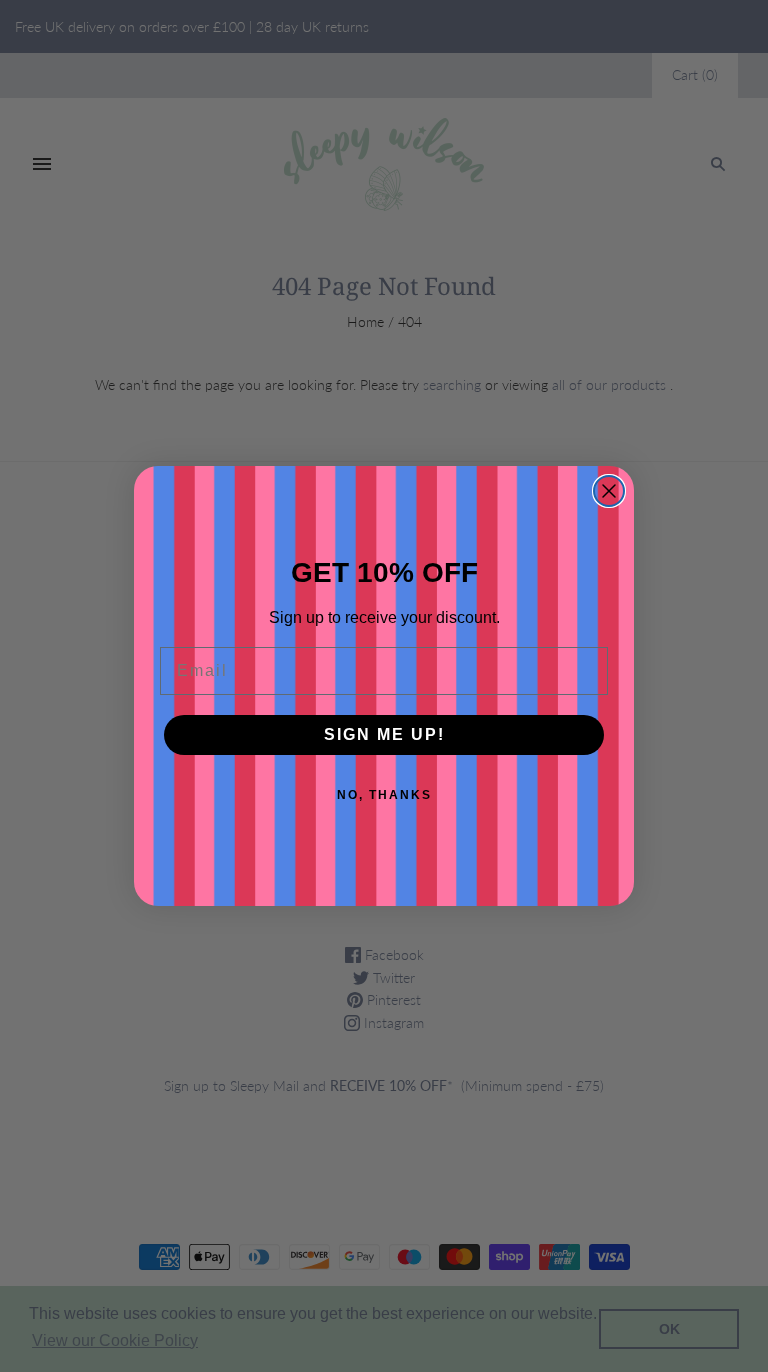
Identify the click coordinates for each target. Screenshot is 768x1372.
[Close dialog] (609, 491)
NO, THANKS (384, 795)
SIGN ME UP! (384, 734)
